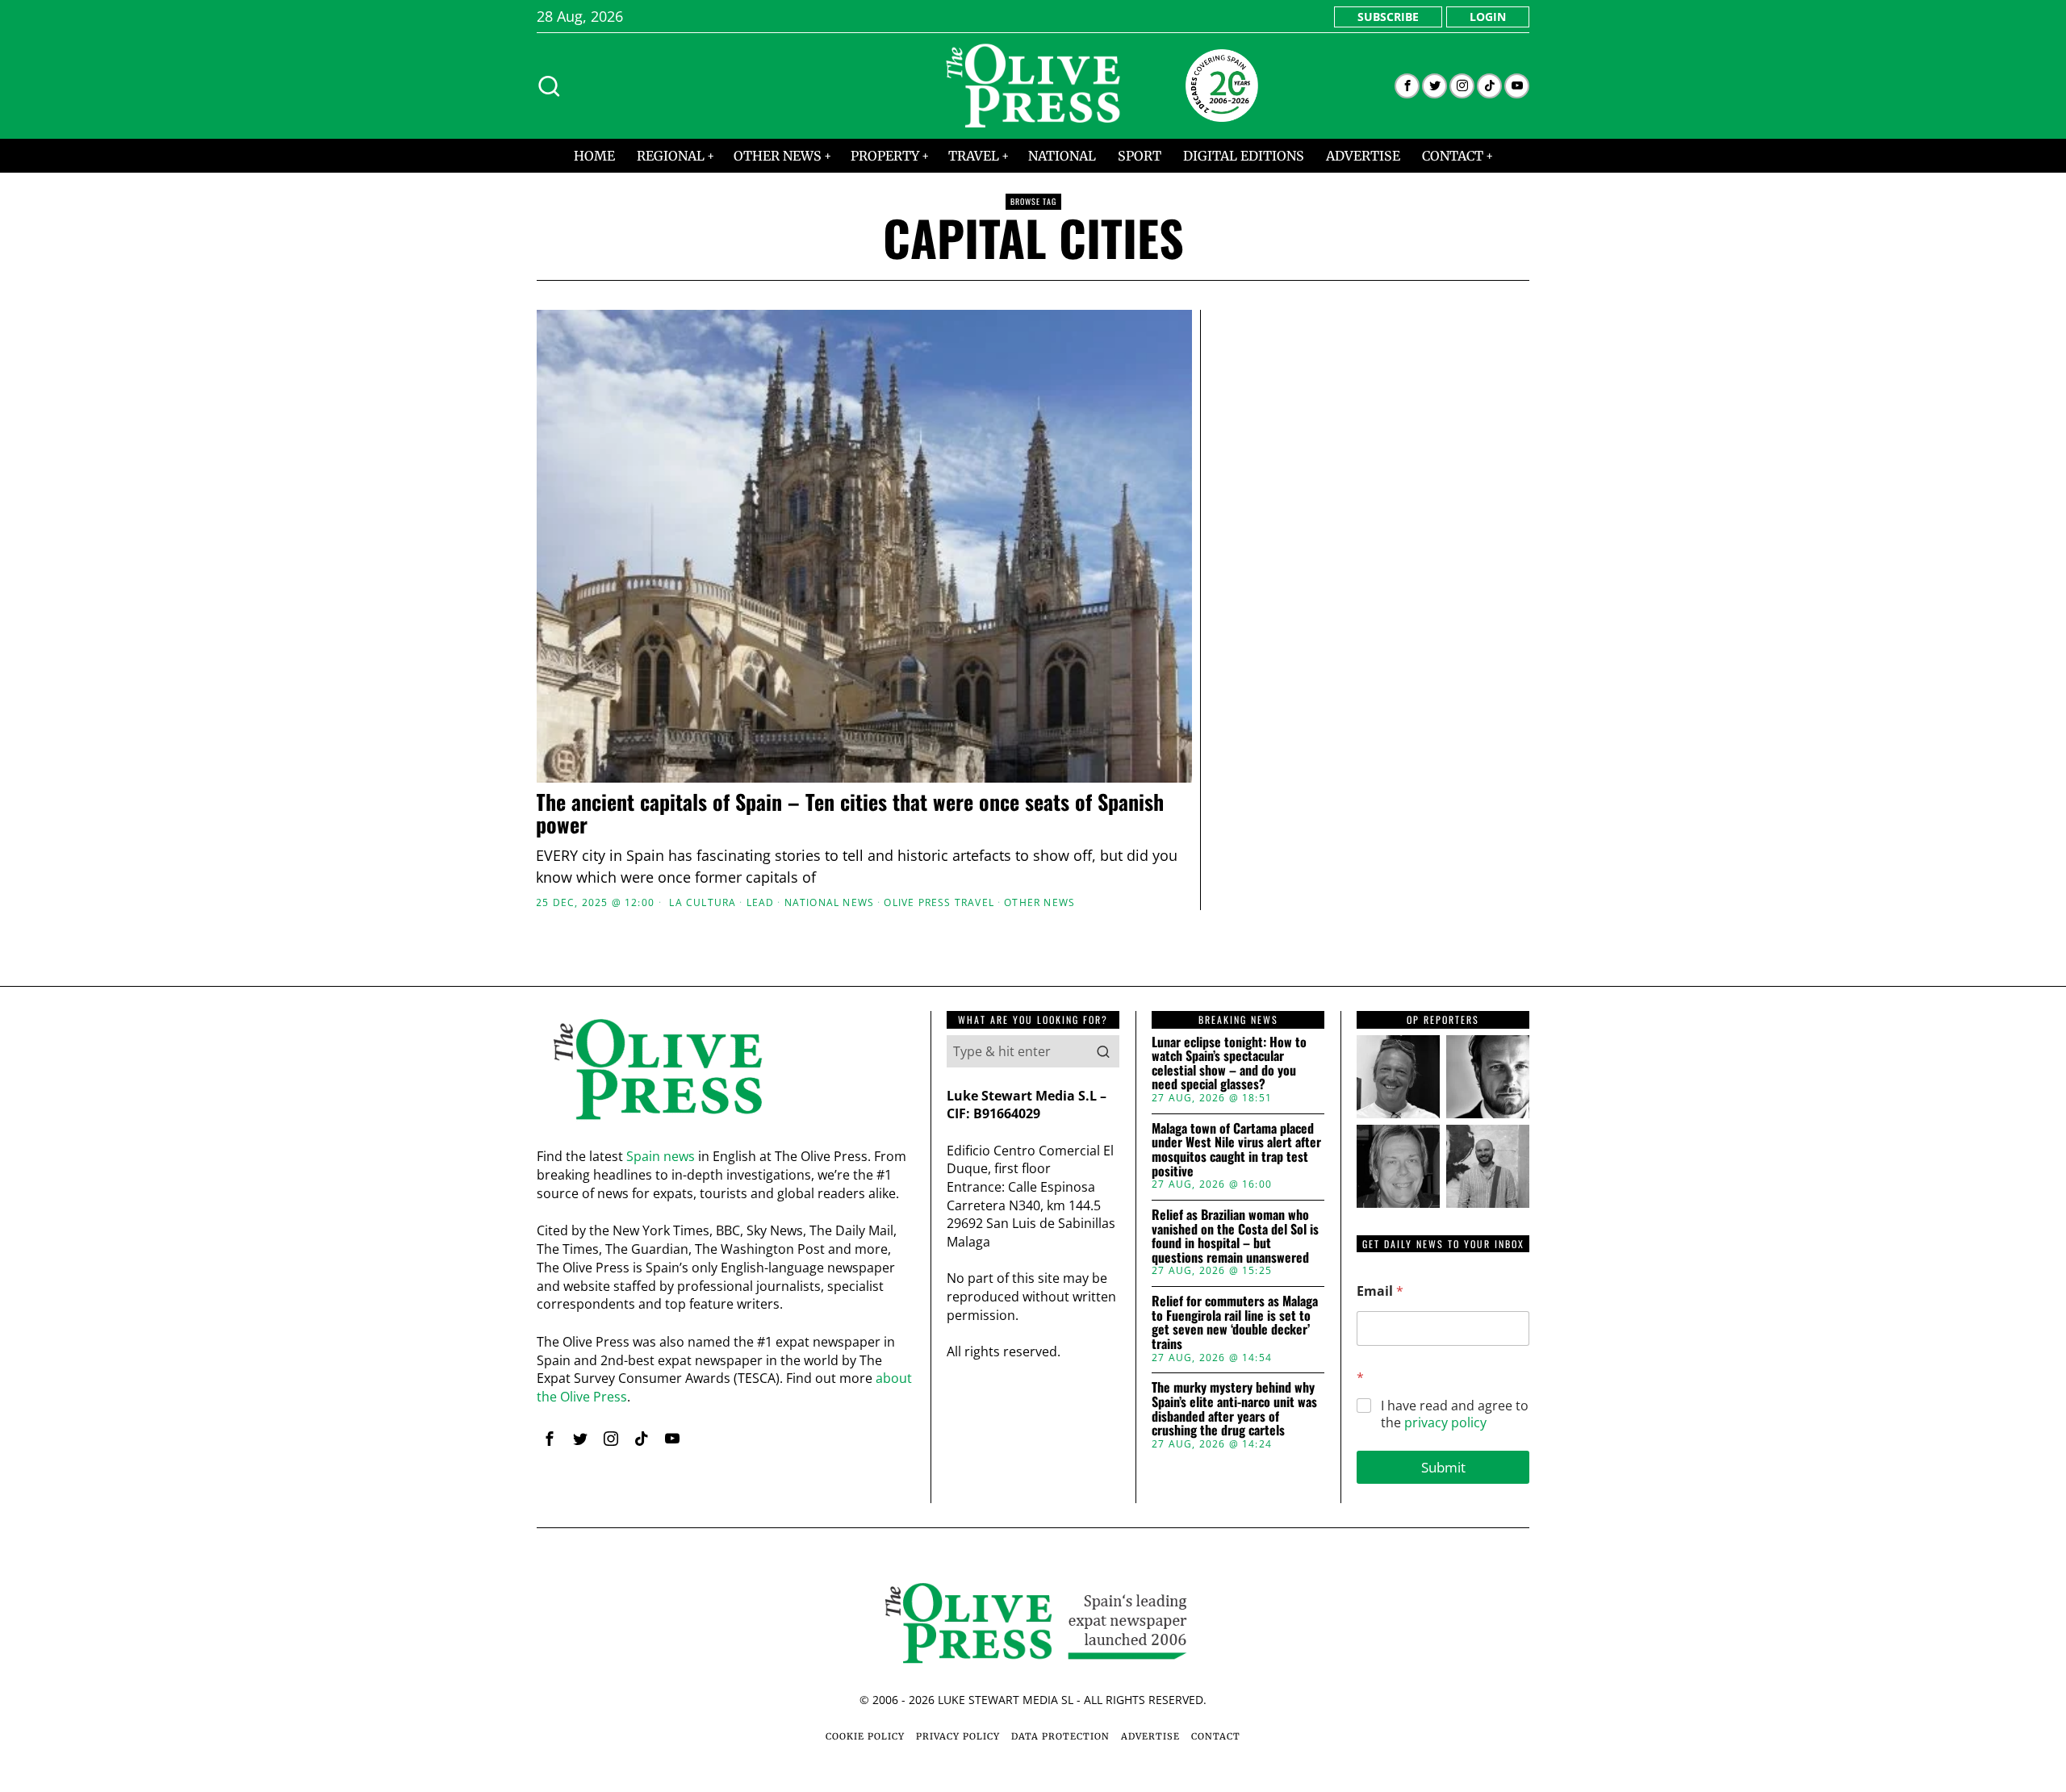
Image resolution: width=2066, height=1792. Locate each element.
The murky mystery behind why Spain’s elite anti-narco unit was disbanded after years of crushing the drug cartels (1234, 1409)
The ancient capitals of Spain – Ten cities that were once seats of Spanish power (850, 814)
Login (1488, 17)
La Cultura (703, 903)
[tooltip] (1407, 86)
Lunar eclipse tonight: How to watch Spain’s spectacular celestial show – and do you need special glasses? (1229, 1063)
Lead (761, 903)
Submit (1443, 1467)
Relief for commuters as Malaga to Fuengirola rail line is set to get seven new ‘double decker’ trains (1235, 1322)
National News (830, 903)
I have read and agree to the (1455, 1414)
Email (1380, 1291)
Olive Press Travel (939, 903)
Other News (1039, 903)
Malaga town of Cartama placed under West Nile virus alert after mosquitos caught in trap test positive (1236, 1150)
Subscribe (1388, 17)
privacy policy (1445, 1422)
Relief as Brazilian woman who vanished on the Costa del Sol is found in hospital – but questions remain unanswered (1235, 1236)
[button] (1103, 1051)
